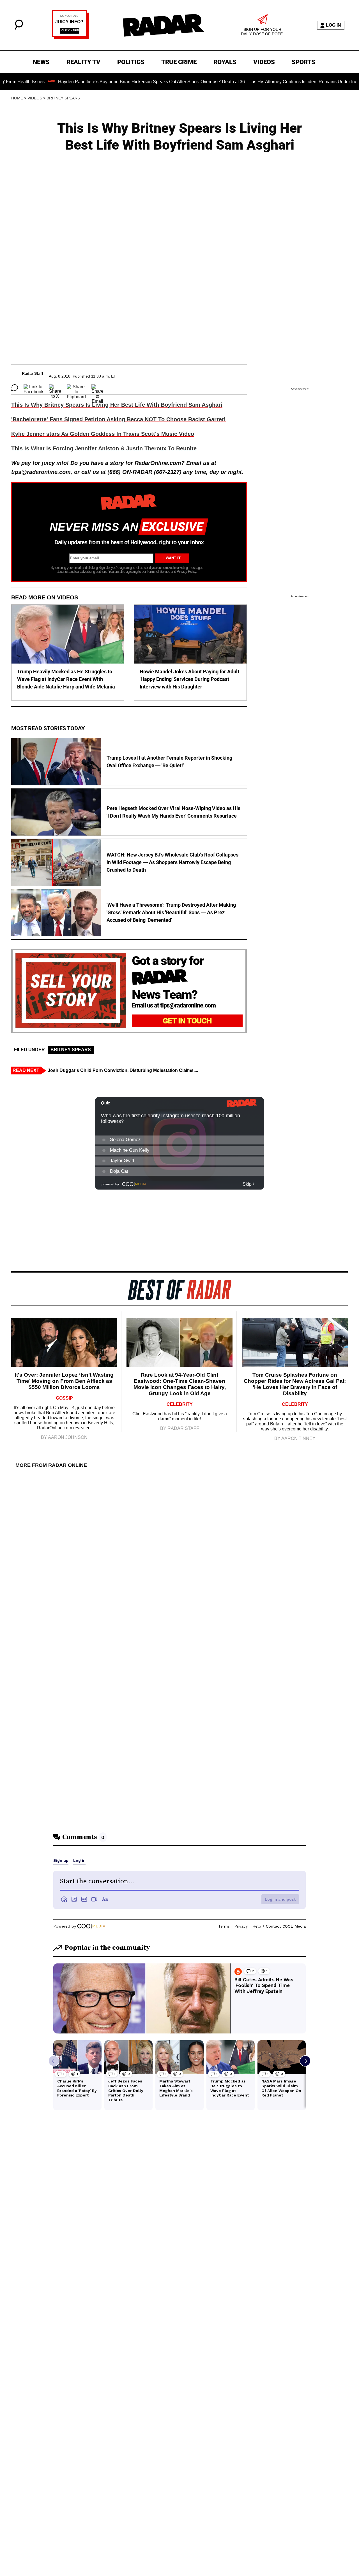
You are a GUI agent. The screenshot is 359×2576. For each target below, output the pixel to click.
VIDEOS (264, 62)
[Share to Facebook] (34, 388)
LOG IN (333, 25)
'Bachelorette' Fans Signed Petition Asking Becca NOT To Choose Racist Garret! (118, 419)
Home (17, 98)
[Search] (19, 28)
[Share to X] (55, 388)
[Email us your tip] (71, 38)
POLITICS (131, 62)
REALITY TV (83, 62)
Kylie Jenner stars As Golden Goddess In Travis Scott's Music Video (103, 434)
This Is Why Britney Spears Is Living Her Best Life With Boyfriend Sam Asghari (117, 405)
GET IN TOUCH (187, 1021)
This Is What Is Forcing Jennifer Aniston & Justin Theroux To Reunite (104, 448)
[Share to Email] (97, 388)
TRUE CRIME (179, 62)
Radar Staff (33, 373)
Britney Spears (63, 98)
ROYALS (225, 62)
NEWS (41, 62)
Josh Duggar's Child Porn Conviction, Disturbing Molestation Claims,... (123, 1070)
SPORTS (303, 62)
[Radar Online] (163, 25)
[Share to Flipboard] (76, 388)
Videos (35, 98)
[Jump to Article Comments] (15, 388)
